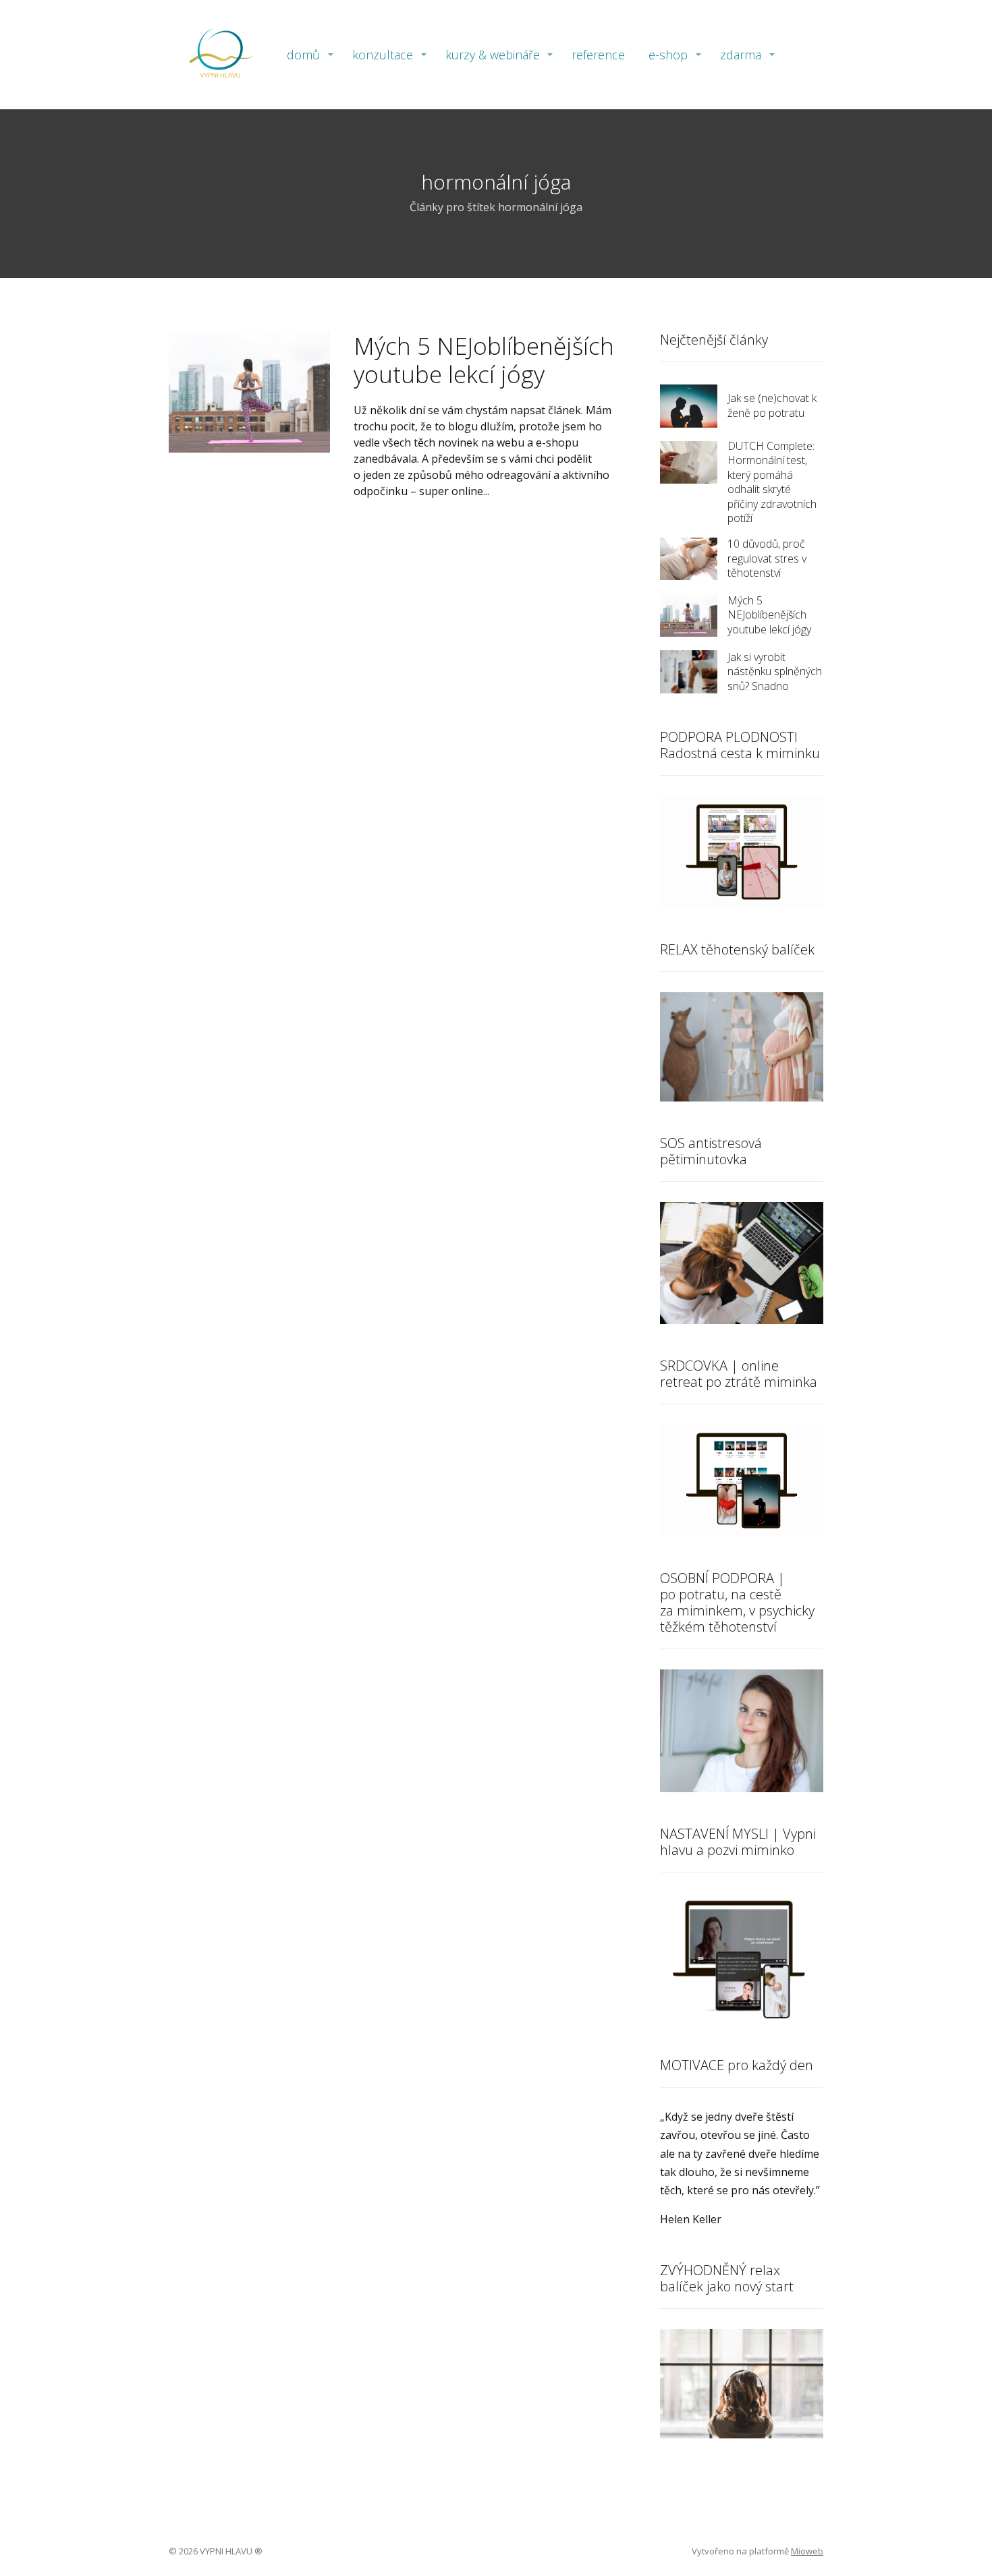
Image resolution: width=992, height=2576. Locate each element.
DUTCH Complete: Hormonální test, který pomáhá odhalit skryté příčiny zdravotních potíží (772, 482)
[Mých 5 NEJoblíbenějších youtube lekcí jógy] (689, 615)
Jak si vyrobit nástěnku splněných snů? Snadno (775, 671)
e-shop (668, 55)
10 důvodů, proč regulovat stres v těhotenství (767, 558)
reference (598, 55)
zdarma (741, 55)
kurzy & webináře (493, 55)
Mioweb (807, 2551)
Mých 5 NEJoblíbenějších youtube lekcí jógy (484, 360)
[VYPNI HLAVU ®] (219, 55)
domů (303, 55)
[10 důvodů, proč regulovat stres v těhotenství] (689, 559)
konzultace (383, 55)
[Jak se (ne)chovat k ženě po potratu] (689, 406)
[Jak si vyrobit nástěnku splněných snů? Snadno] (689, 672)
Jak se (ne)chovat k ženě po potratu (772, 405)
